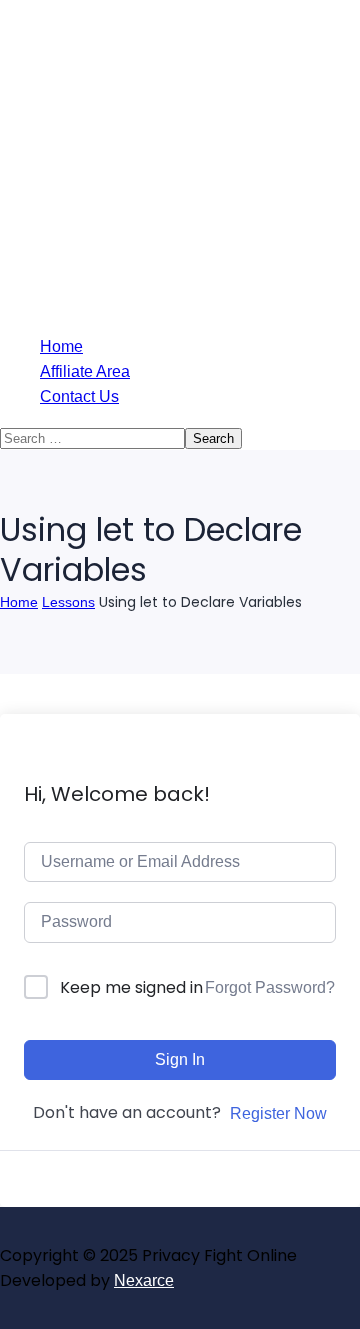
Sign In (180, 1059)
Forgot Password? (270, 987)
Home (19, 602)
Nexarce (144, 1280)
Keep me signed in (131, 987)
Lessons (68, 602)
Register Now (278, 1113)
